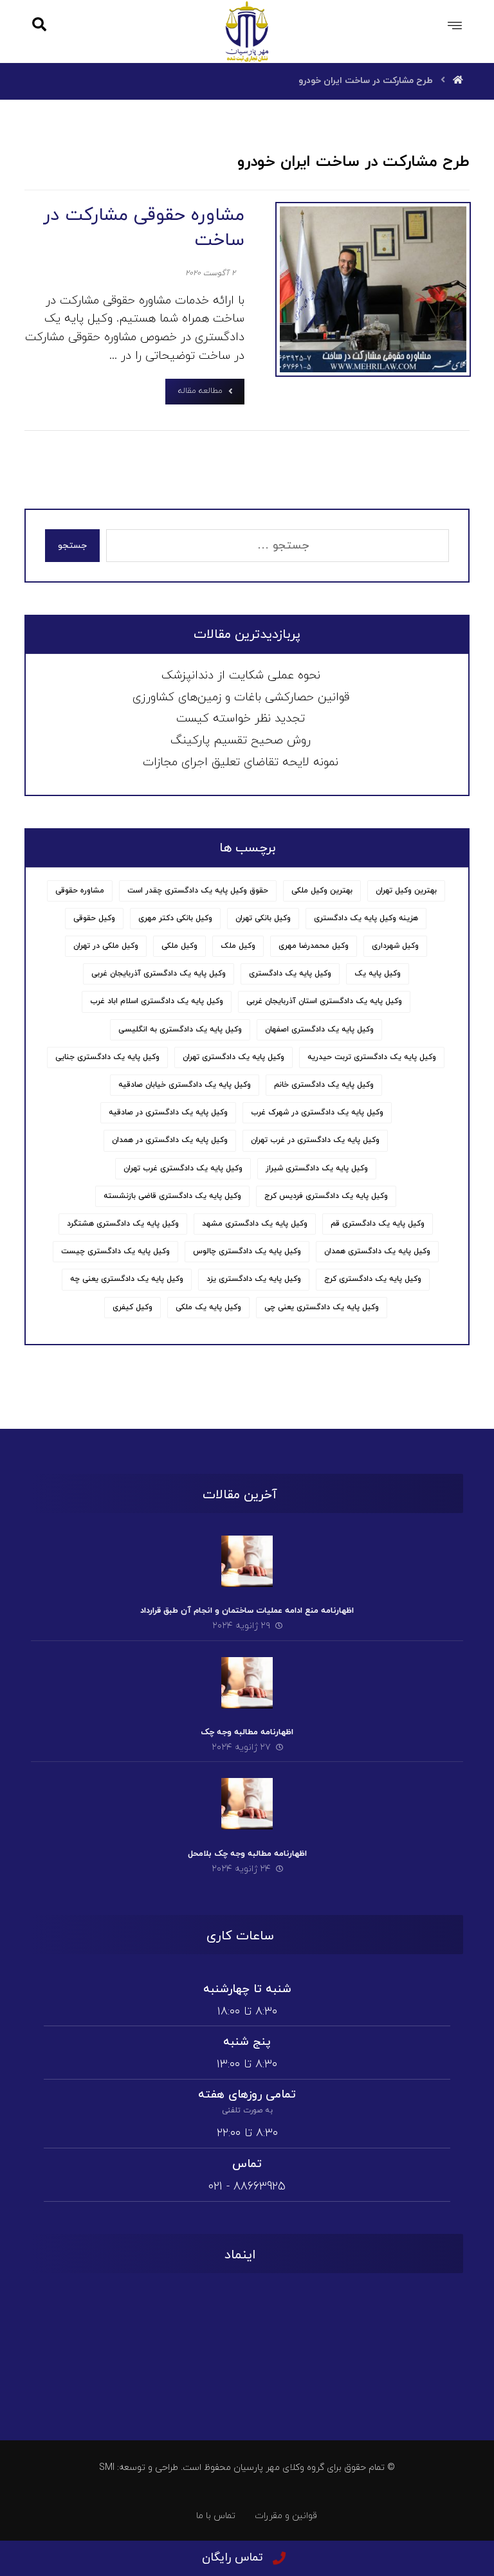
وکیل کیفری (133, 1307)
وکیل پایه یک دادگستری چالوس (247, 1251)
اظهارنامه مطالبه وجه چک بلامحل (247, 1854)
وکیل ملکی (179, 946)
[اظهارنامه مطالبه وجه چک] (247, 1683)
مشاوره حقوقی (80, 891)
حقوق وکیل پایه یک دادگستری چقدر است (198, 891)
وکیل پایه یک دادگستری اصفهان (319, 1029)
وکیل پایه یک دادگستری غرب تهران (183, 1168)
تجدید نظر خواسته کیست (241, 719)
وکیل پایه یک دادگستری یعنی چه (127, 1279)
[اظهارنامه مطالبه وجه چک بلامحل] (247, 1804)
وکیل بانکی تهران (263, 918)
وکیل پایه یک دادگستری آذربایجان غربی (159, 974)
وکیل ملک (238, 946)
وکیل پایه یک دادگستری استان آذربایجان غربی (324, 1001)
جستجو (72, 546)
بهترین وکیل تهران (406, 891)
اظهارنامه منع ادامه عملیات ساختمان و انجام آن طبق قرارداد (247, 1611)
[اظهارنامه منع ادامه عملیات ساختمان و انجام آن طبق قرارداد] (247, 1561)
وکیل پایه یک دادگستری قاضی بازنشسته (172, 1196)
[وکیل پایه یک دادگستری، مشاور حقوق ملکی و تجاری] (247, 31)
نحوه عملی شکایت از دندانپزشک (241, 676)
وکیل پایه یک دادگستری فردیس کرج (326, 1196)
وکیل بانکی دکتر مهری (175, 918)
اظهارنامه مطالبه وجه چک (247, 1732)
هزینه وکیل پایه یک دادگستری (366, 918)
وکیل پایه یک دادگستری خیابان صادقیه (185, 1085)
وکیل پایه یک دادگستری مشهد (255, 1224)
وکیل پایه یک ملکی (208, 1307)
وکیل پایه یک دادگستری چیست (115, 1251)
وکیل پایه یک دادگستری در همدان (170, 1140)
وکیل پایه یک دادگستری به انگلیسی (180, 1029)
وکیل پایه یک (378, 974)
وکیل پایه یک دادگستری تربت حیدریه (372, 1057)
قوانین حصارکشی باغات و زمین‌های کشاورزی (241, 697)
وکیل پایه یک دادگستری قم (378, 1224)
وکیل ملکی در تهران (106, 946)
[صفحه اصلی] (458, 81)
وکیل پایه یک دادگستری (290, 974)
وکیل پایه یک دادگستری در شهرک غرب (317, 1112)
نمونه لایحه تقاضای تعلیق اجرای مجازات (241, 762)
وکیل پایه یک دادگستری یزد (254, 1279)
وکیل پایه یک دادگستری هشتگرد (123, 1224)
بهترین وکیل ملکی (322, 891)
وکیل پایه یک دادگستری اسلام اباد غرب (157, 1001)
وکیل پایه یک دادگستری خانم (324, 1085)
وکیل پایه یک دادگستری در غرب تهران (315, 1140)
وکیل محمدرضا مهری (314, 946)
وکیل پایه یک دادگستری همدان (377, 1251)
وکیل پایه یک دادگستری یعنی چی (322, 1307)
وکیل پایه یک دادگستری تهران (233, 1057)
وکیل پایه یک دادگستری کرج (373, 1279)
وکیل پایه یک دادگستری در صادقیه (168, 1112)
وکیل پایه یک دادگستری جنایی (107, 1057)
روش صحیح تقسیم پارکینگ (241, 740)
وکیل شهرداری (395, 946)
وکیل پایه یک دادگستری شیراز (317, 1168)
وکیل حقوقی (94, 918)
